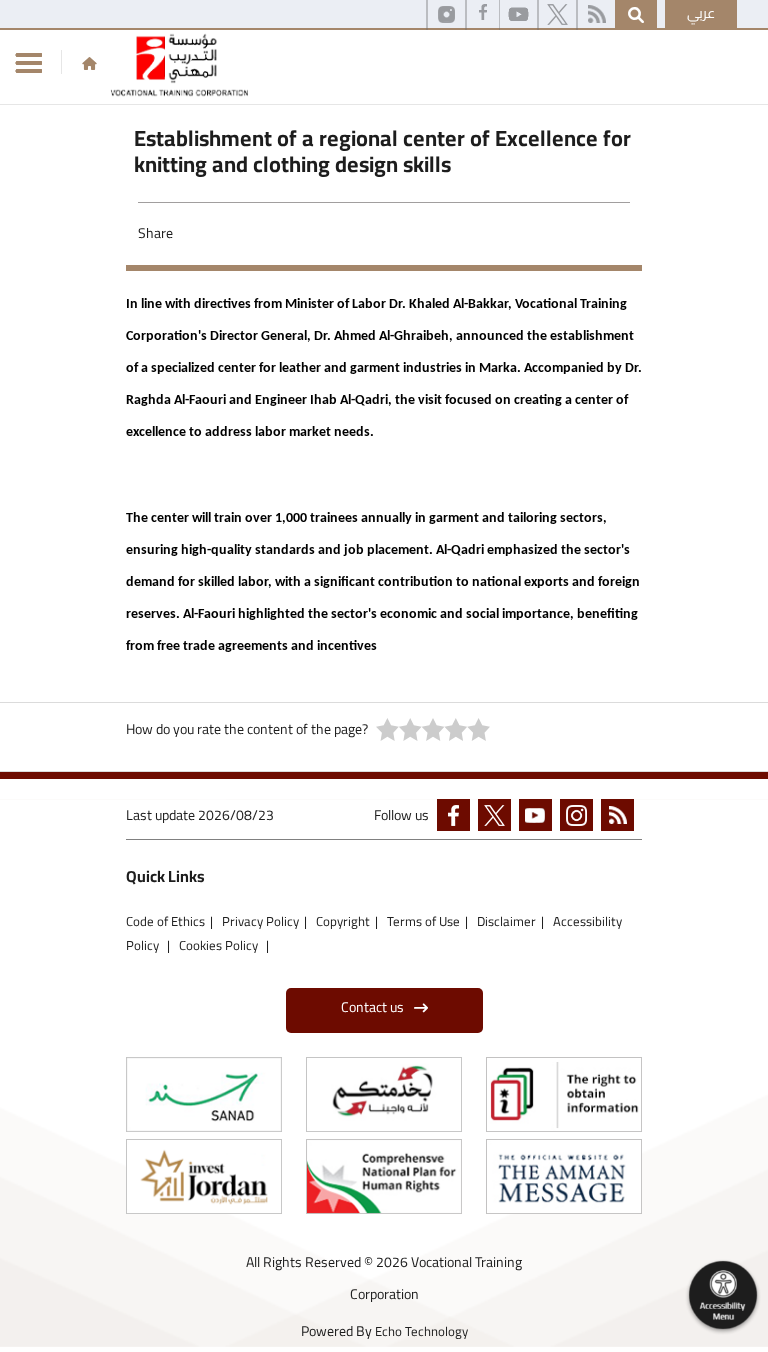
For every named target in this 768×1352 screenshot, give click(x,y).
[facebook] (457, 819)
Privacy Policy (260, 921)
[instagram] (446, 15)
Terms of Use (423, 921)
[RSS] (596, 15)
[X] (557, 15)
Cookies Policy (220, 945)
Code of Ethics (165, 921)
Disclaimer (506, 921)
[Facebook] (483, 15)
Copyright (343, 921)
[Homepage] (89, 63)
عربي (701, 13)
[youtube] (518, 15)
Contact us (372, 1007)
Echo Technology (421, 1331)
